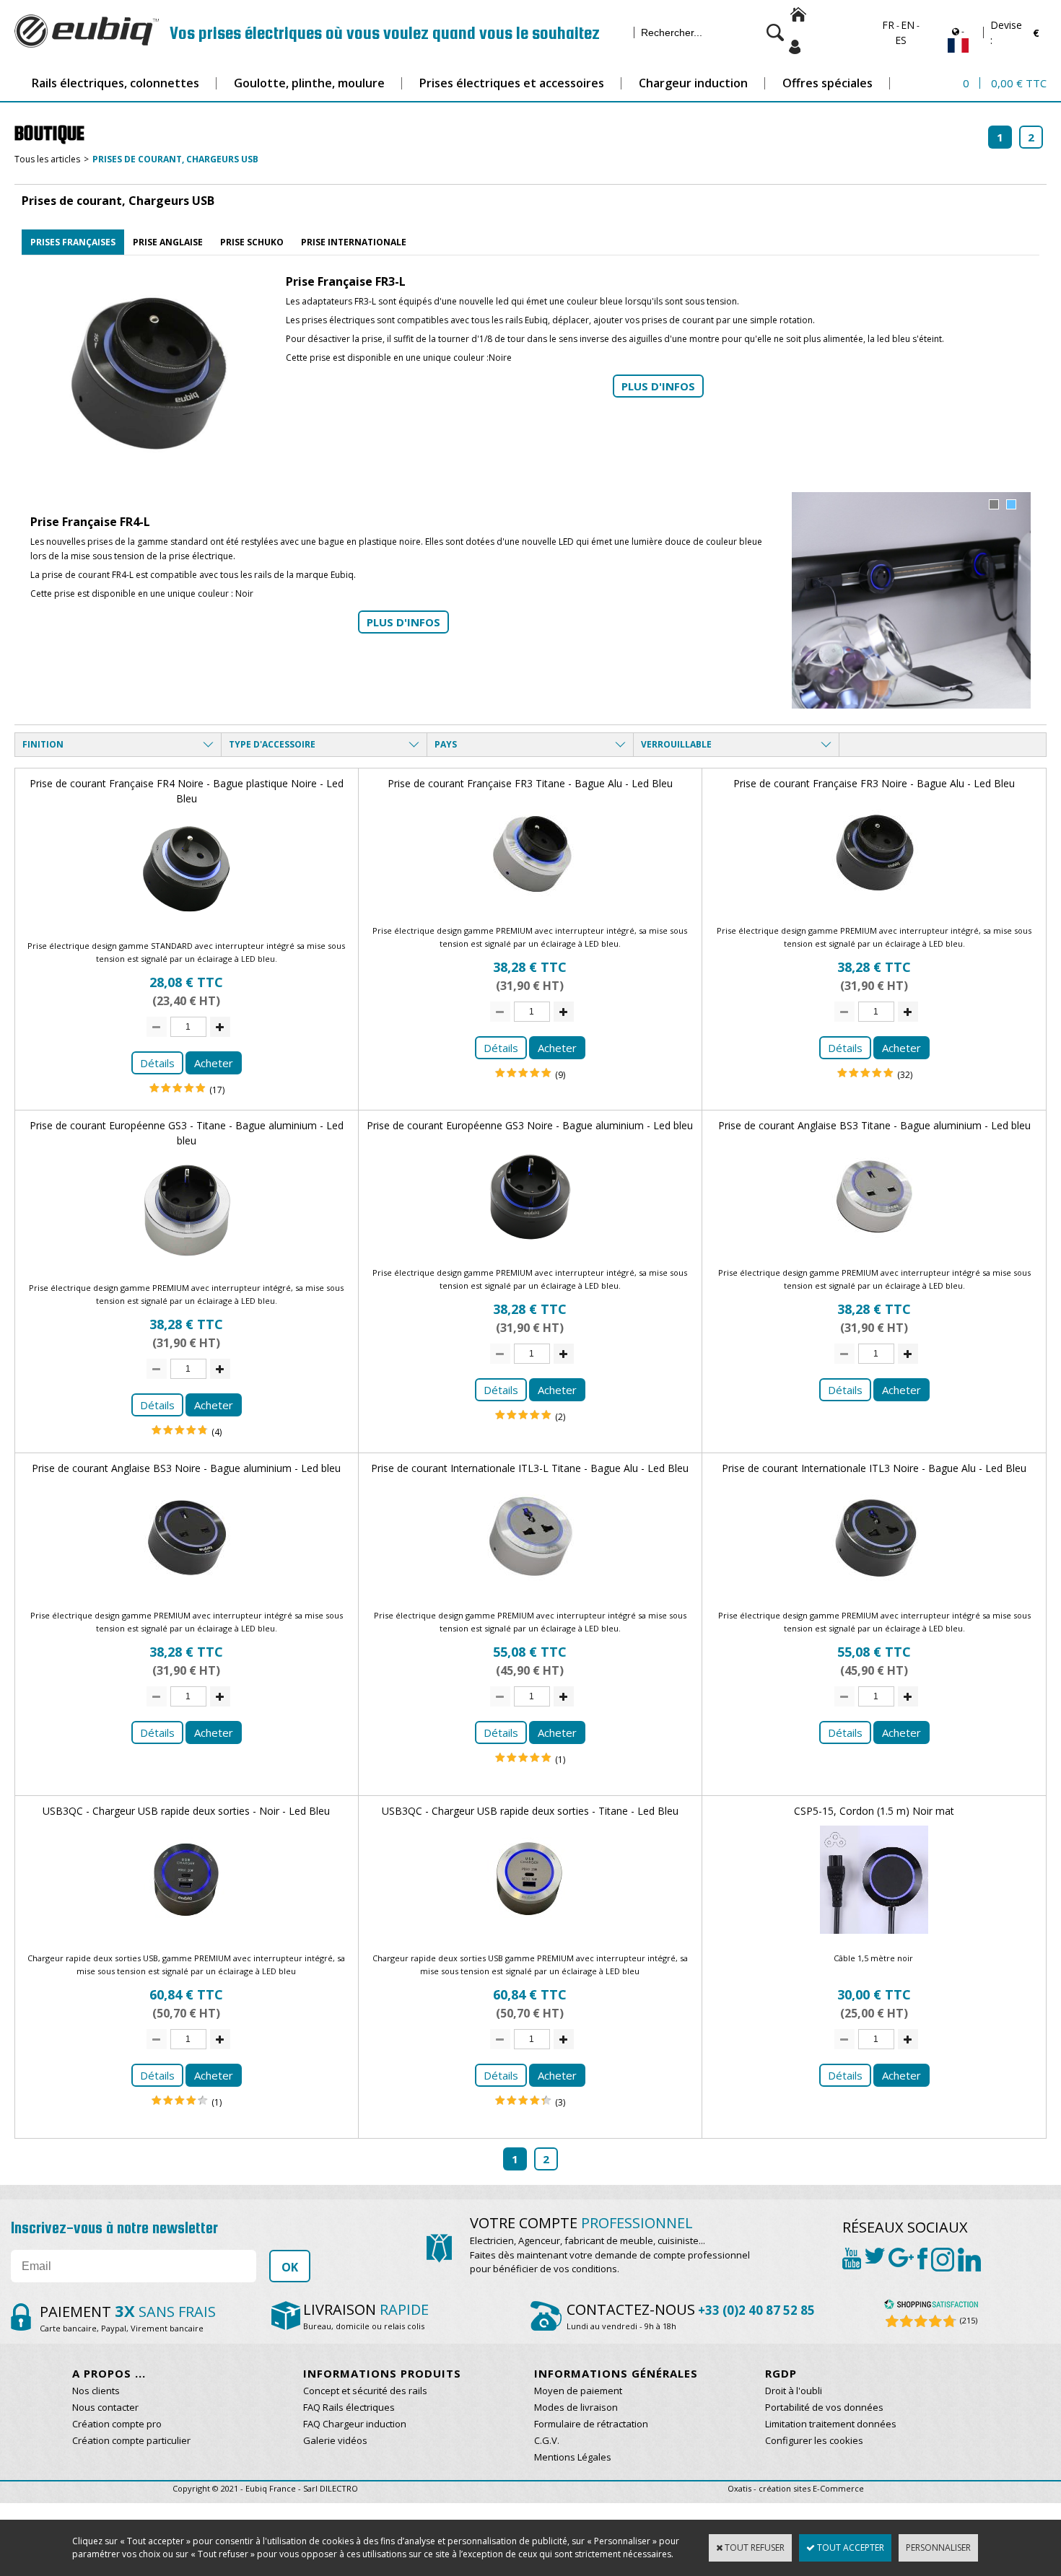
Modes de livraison (576, 2407)
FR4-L (123, 575)
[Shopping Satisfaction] (931, 2306)
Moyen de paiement (578, 2391)
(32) (905, 1075)
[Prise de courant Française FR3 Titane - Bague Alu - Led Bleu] (530, 910)
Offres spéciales (828, 83)
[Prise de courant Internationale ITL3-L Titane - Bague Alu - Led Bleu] (530, 1595)
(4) (217, 1432)
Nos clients (96, 2391)
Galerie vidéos (335, 2440)
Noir (244, 593)
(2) (560, 1417)
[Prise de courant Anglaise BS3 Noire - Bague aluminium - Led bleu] (186, 1595)
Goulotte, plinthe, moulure (309, 83)
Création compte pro (117, 2424)
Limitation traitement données (831, 2424)
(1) (560, 1760)
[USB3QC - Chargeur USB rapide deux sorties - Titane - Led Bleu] (530, 1938)
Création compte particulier (131, 2440)
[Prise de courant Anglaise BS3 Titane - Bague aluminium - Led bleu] (874, 1252)
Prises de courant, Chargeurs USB (175, 159)
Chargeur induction (693, 83)
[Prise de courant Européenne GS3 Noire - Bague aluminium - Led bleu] (530, 1252)
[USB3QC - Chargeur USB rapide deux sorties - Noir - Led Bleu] (186, 1938)
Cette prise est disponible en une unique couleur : (387, 358)
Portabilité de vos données (824, 2407)
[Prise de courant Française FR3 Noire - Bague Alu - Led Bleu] (874, 910)
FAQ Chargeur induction (355, 2424)
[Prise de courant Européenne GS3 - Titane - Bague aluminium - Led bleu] (186, 1267)
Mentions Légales (573, 2457)
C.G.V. (547, 2440)
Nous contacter (105, 2407)
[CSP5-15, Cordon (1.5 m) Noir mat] (874, 1938)
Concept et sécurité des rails (365, 2391)
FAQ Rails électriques (349, 2407)
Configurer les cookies (814, 2440)
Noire (501, 358)
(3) (560, 2102)
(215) (969, 2320)
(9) (560, 1075)
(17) (217, 1090)
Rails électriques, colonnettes (115, 83)
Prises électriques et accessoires (512, 83)
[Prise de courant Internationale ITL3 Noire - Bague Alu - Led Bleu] (874, 1595)
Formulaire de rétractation (591, 2424)
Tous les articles (47, 159)
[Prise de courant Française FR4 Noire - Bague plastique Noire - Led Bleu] (186, 925)
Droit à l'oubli (794, 2391)
